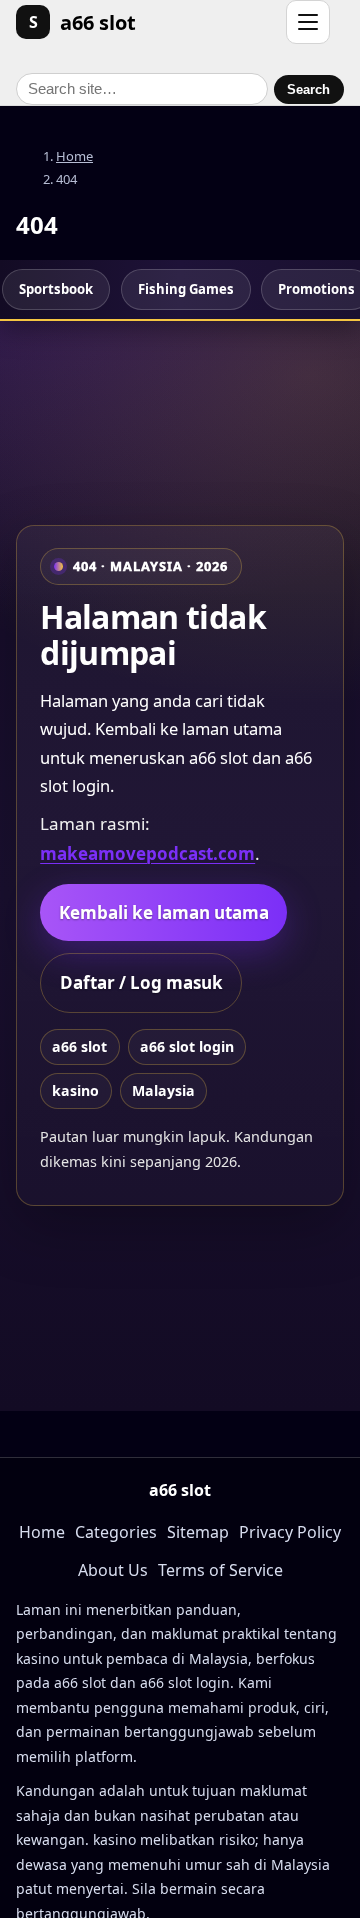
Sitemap (198, 1532)
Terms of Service (220, 1570)
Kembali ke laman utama (164, 912)
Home (74, 156)
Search (308, 89)
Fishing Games (186, 289)
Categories (116, 1532)
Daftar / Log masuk (141, 982)
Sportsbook (56, 289)
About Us (113, 1570)
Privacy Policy (290, 1532)
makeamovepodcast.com (147, 853)
